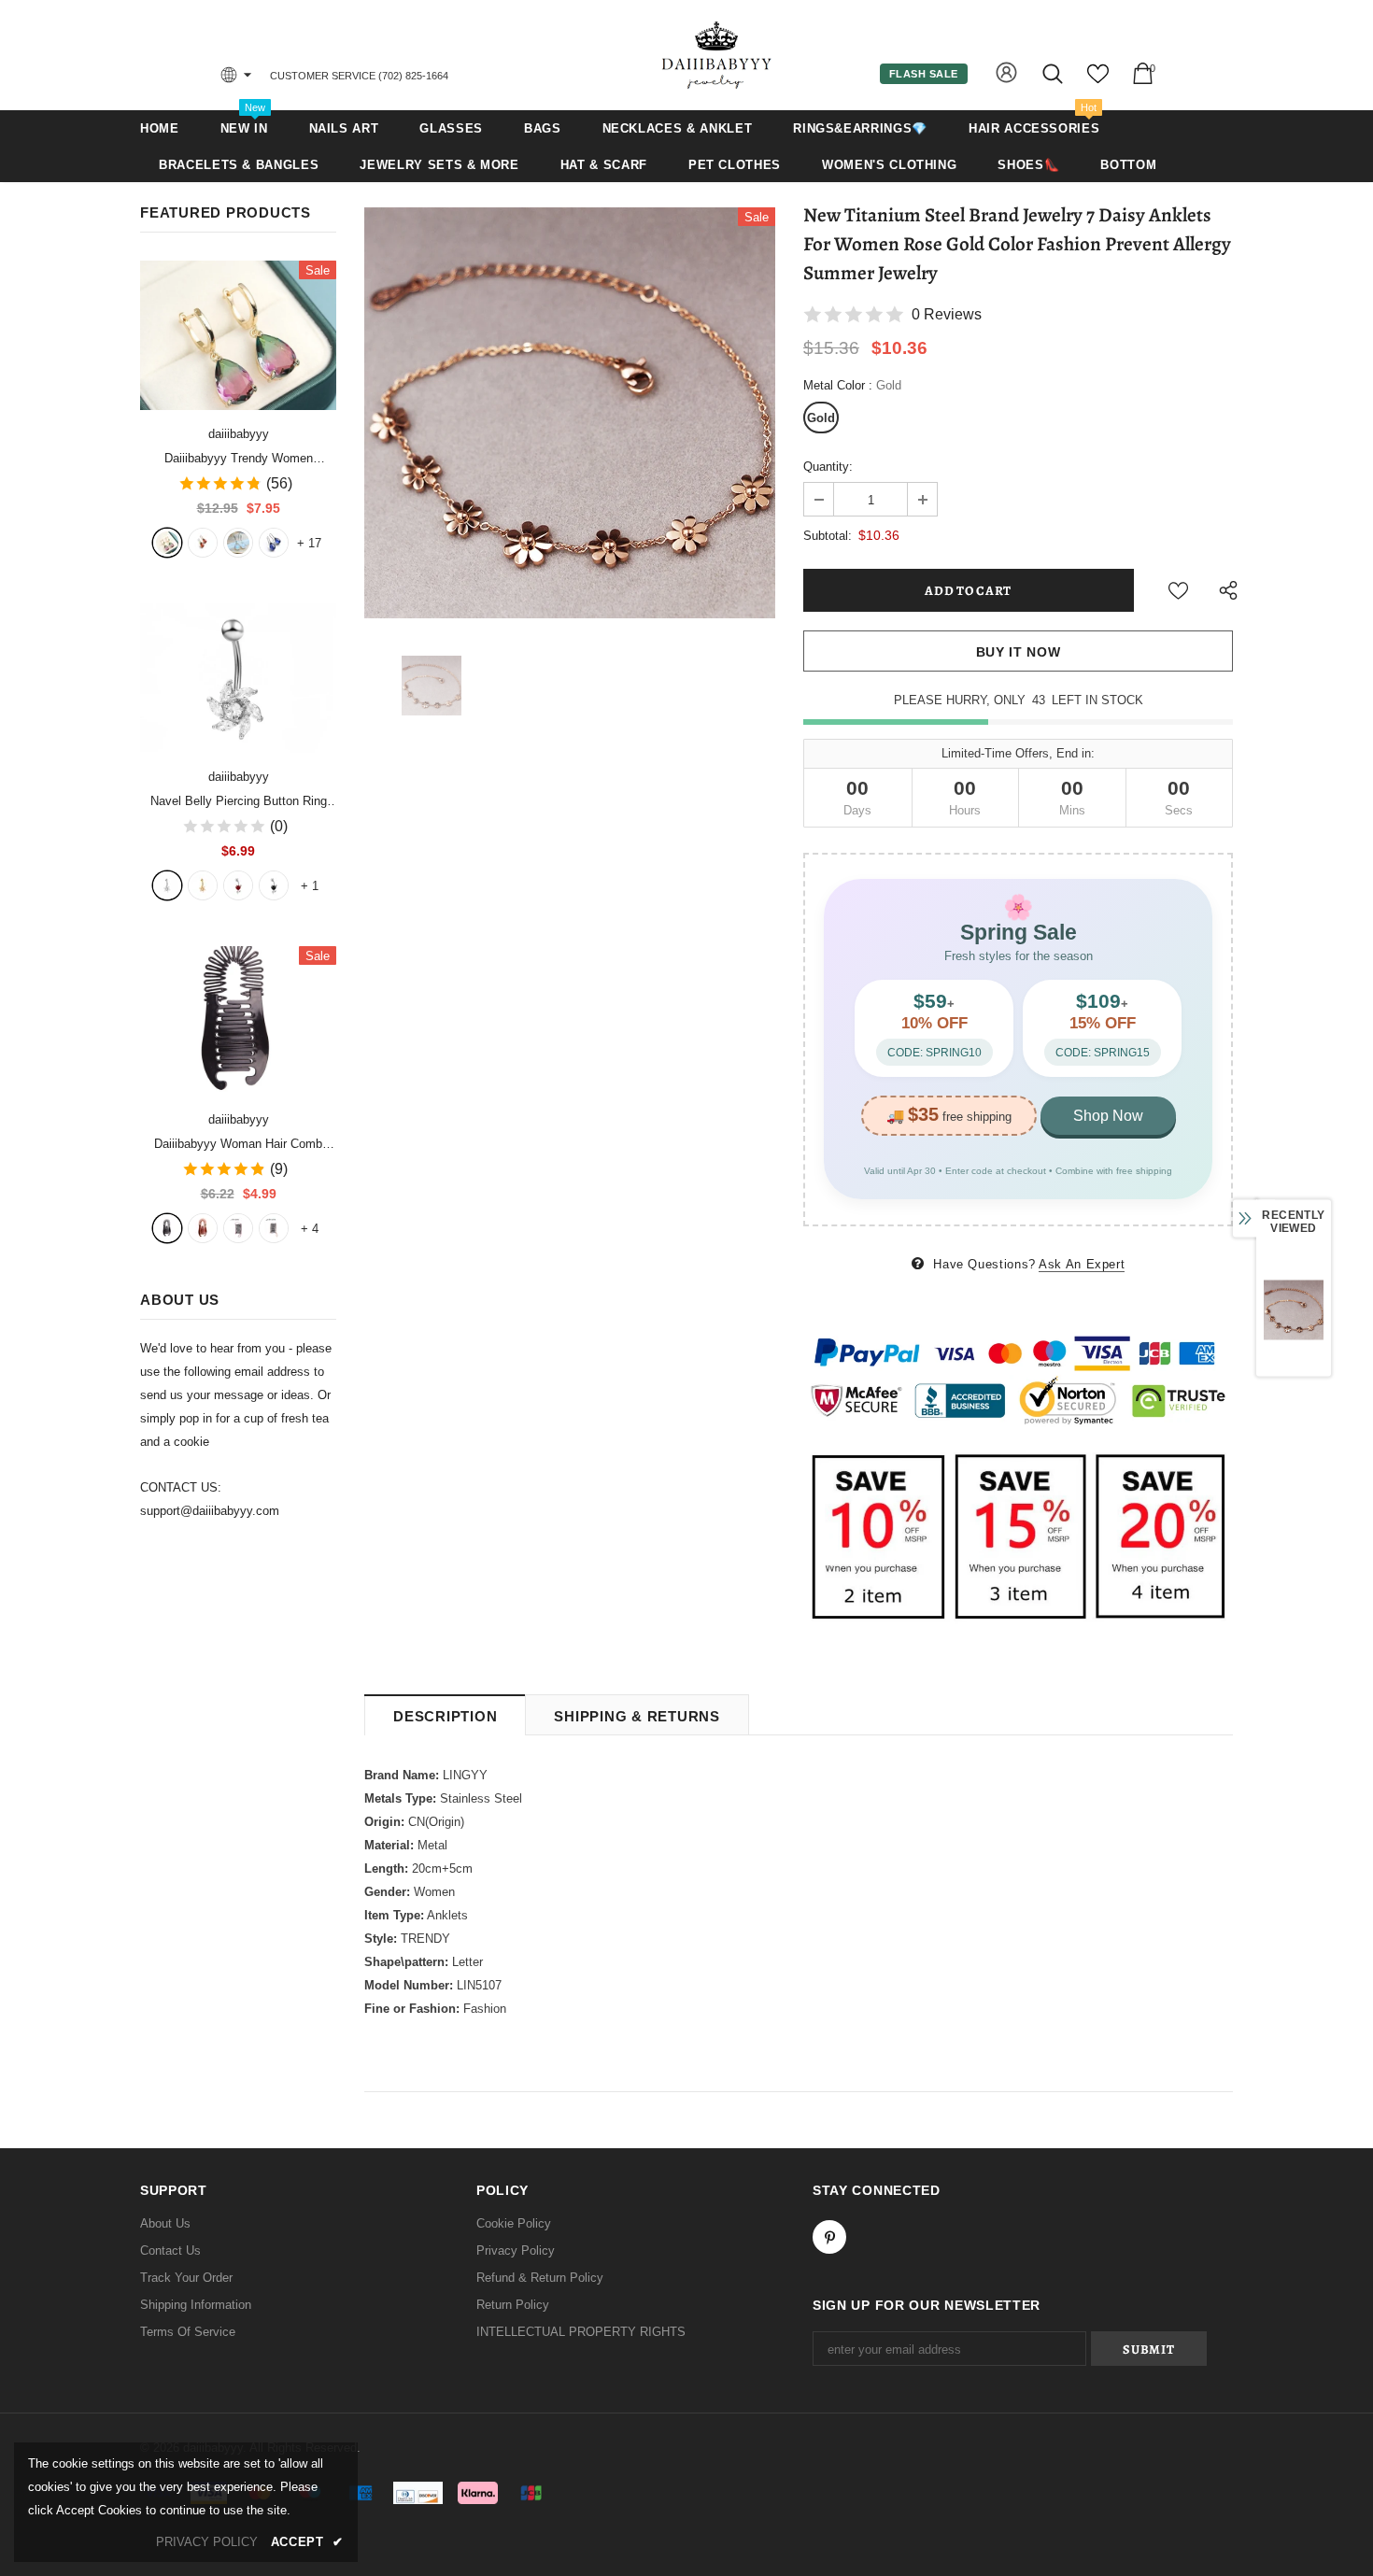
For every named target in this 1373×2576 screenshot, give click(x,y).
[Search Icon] (1054, 73)
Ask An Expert (1082, 1264)
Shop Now (1108, 1116)
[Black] (167, 1228)
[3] (238, 885)
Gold (821, 418)
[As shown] (238, 1228)
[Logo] (717, 55)
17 (309, 543)
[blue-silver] (274, 543)
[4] (274, 885)
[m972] (238, 543)
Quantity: (828, 467)
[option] (570, 413)
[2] (203, 885)
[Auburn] (203, 1228)
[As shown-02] (274, 1228)
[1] (167, 885)
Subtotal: (828, 536)
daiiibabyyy (239, 434)
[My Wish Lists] (1098, 81)
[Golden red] (203, 543)
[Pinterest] (829, 2237)
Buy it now (1019, 652)
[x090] (167, 543)
